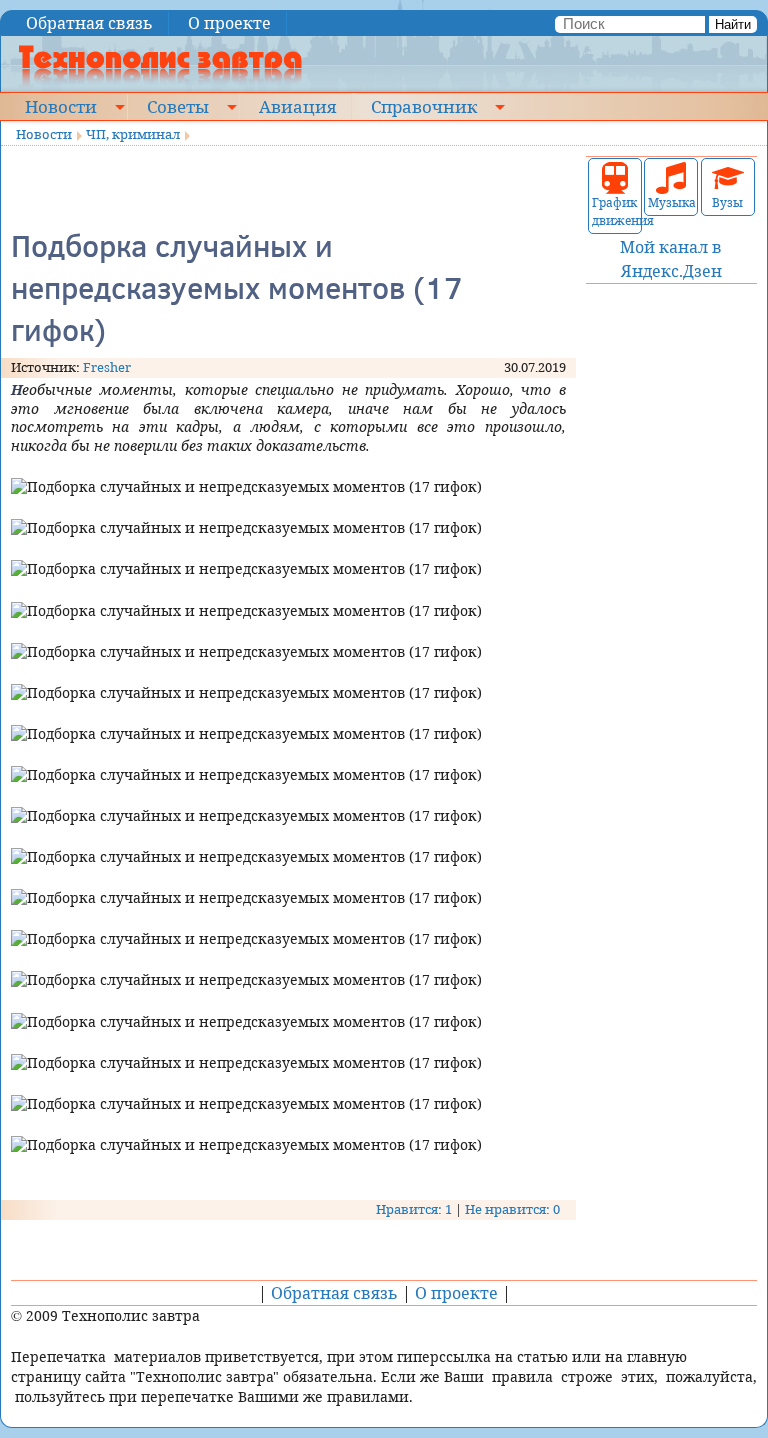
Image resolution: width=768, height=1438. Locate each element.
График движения (615, 211)
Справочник (424, 106)
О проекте (229, 23)
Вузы (727, 202)
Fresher (107, 367)
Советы (178, 106)
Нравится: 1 (414, 1209)
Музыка (671, 202)
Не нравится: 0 (512, 1209)
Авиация (297, 106)
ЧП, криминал (133, 134)
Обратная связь (89, 23)
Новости (61, 106)
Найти (733, 24)
